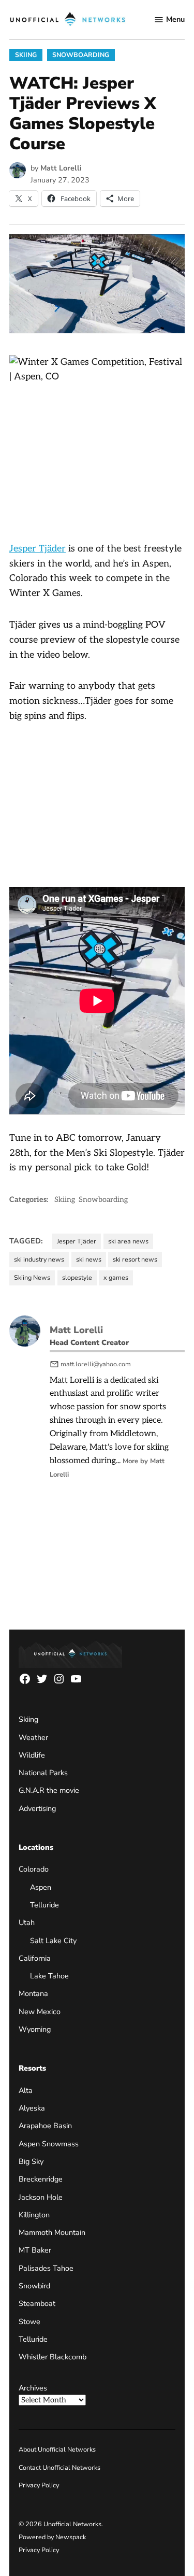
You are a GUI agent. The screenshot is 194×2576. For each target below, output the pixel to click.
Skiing (26, 55)
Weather (33, 1737)
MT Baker (35, 2250)
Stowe (29, 2322)
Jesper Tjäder (38, 549)
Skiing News (32, 1277)
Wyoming (35, 2029)
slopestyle (77, 1277)
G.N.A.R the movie (49, 1790)
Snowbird (34, 2286)
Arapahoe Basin (45, 2126)
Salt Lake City (53, 1941)
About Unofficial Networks (57, 2449)
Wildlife (32, 1755)
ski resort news (135, 1259)
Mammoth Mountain (52, 2232)
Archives (33, 2388)
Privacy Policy (39, 2485)
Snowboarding (81, 55)
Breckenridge (41, 2179)
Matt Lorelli (61, 168)
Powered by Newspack (52, 2537)
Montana (33, 1993)
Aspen (41, 1887)
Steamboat (37, 2303)
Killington (34, 2215)
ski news (89, 1259)
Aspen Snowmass (49, 2144)
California (35, 1958)
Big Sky (31, 2161)
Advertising (37, 1808)
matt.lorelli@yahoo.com (96, 1364)
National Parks (43, 1773)
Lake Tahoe (49, 1976)
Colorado (34, 1869)
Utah (27, 1922)
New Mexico (40, 2012)
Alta (26, 2090)
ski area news (128, 1241)
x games (116, 1277)
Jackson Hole (41, 2197)
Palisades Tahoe (46, 2268)
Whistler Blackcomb (53, 2357)
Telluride (44, 1905)
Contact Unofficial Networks (59, 2467)
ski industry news (39, 1259)
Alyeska (32, 2108)
